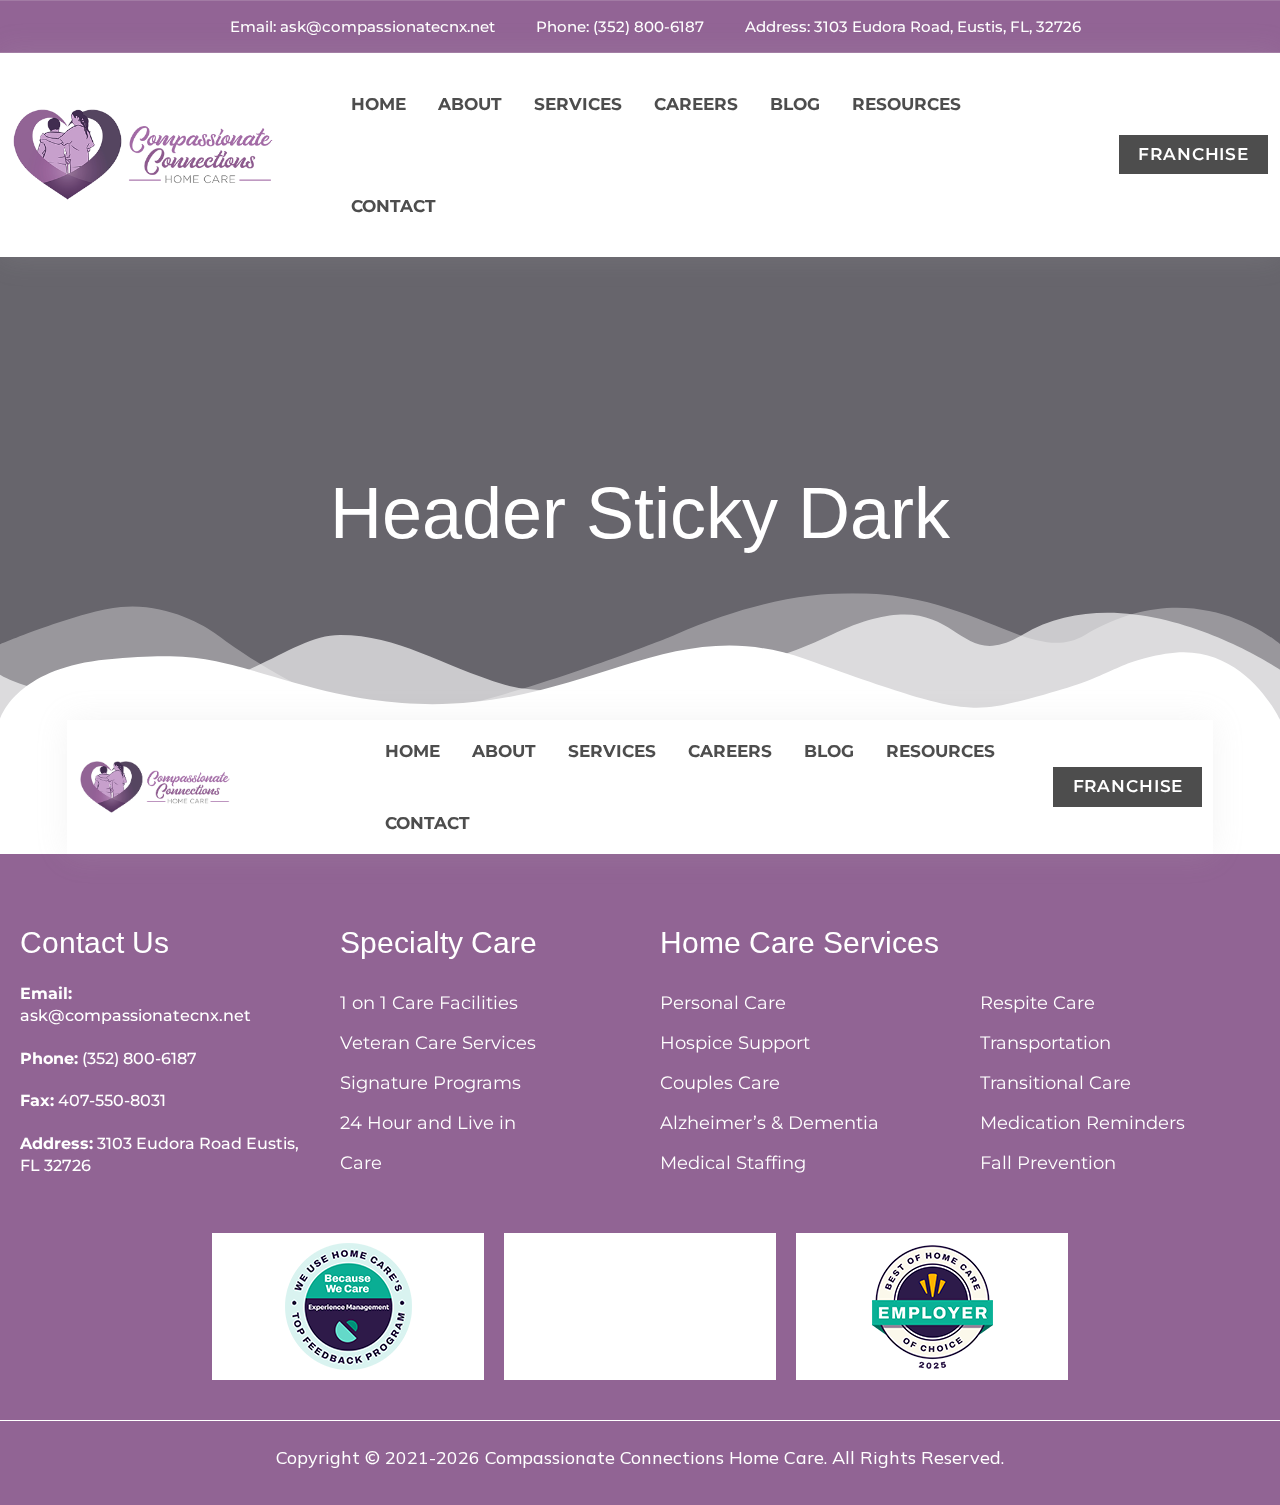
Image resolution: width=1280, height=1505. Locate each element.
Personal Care (723, 1003)
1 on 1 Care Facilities (429, 1003)
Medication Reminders (1082, 1123)
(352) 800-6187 (139, 1058)
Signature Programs (430, 1083)
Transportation (1045, 1043)
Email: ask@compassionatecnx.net (360, 26)
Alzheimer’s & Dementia (769, 1123)
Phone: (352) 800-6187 (618, 26)
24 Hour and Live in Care (428, 1143)
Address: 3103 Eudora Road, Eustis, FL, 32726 (911, 26)
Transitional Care (1055, 1083)
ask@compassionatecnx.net (135, 1015)
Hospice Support (735, 1043)
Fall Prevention (1048, 1163)
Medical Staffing (733, 1163)
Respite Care (1037, 1003)
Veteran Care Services (438, 1043)
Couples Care (720, 1083)
